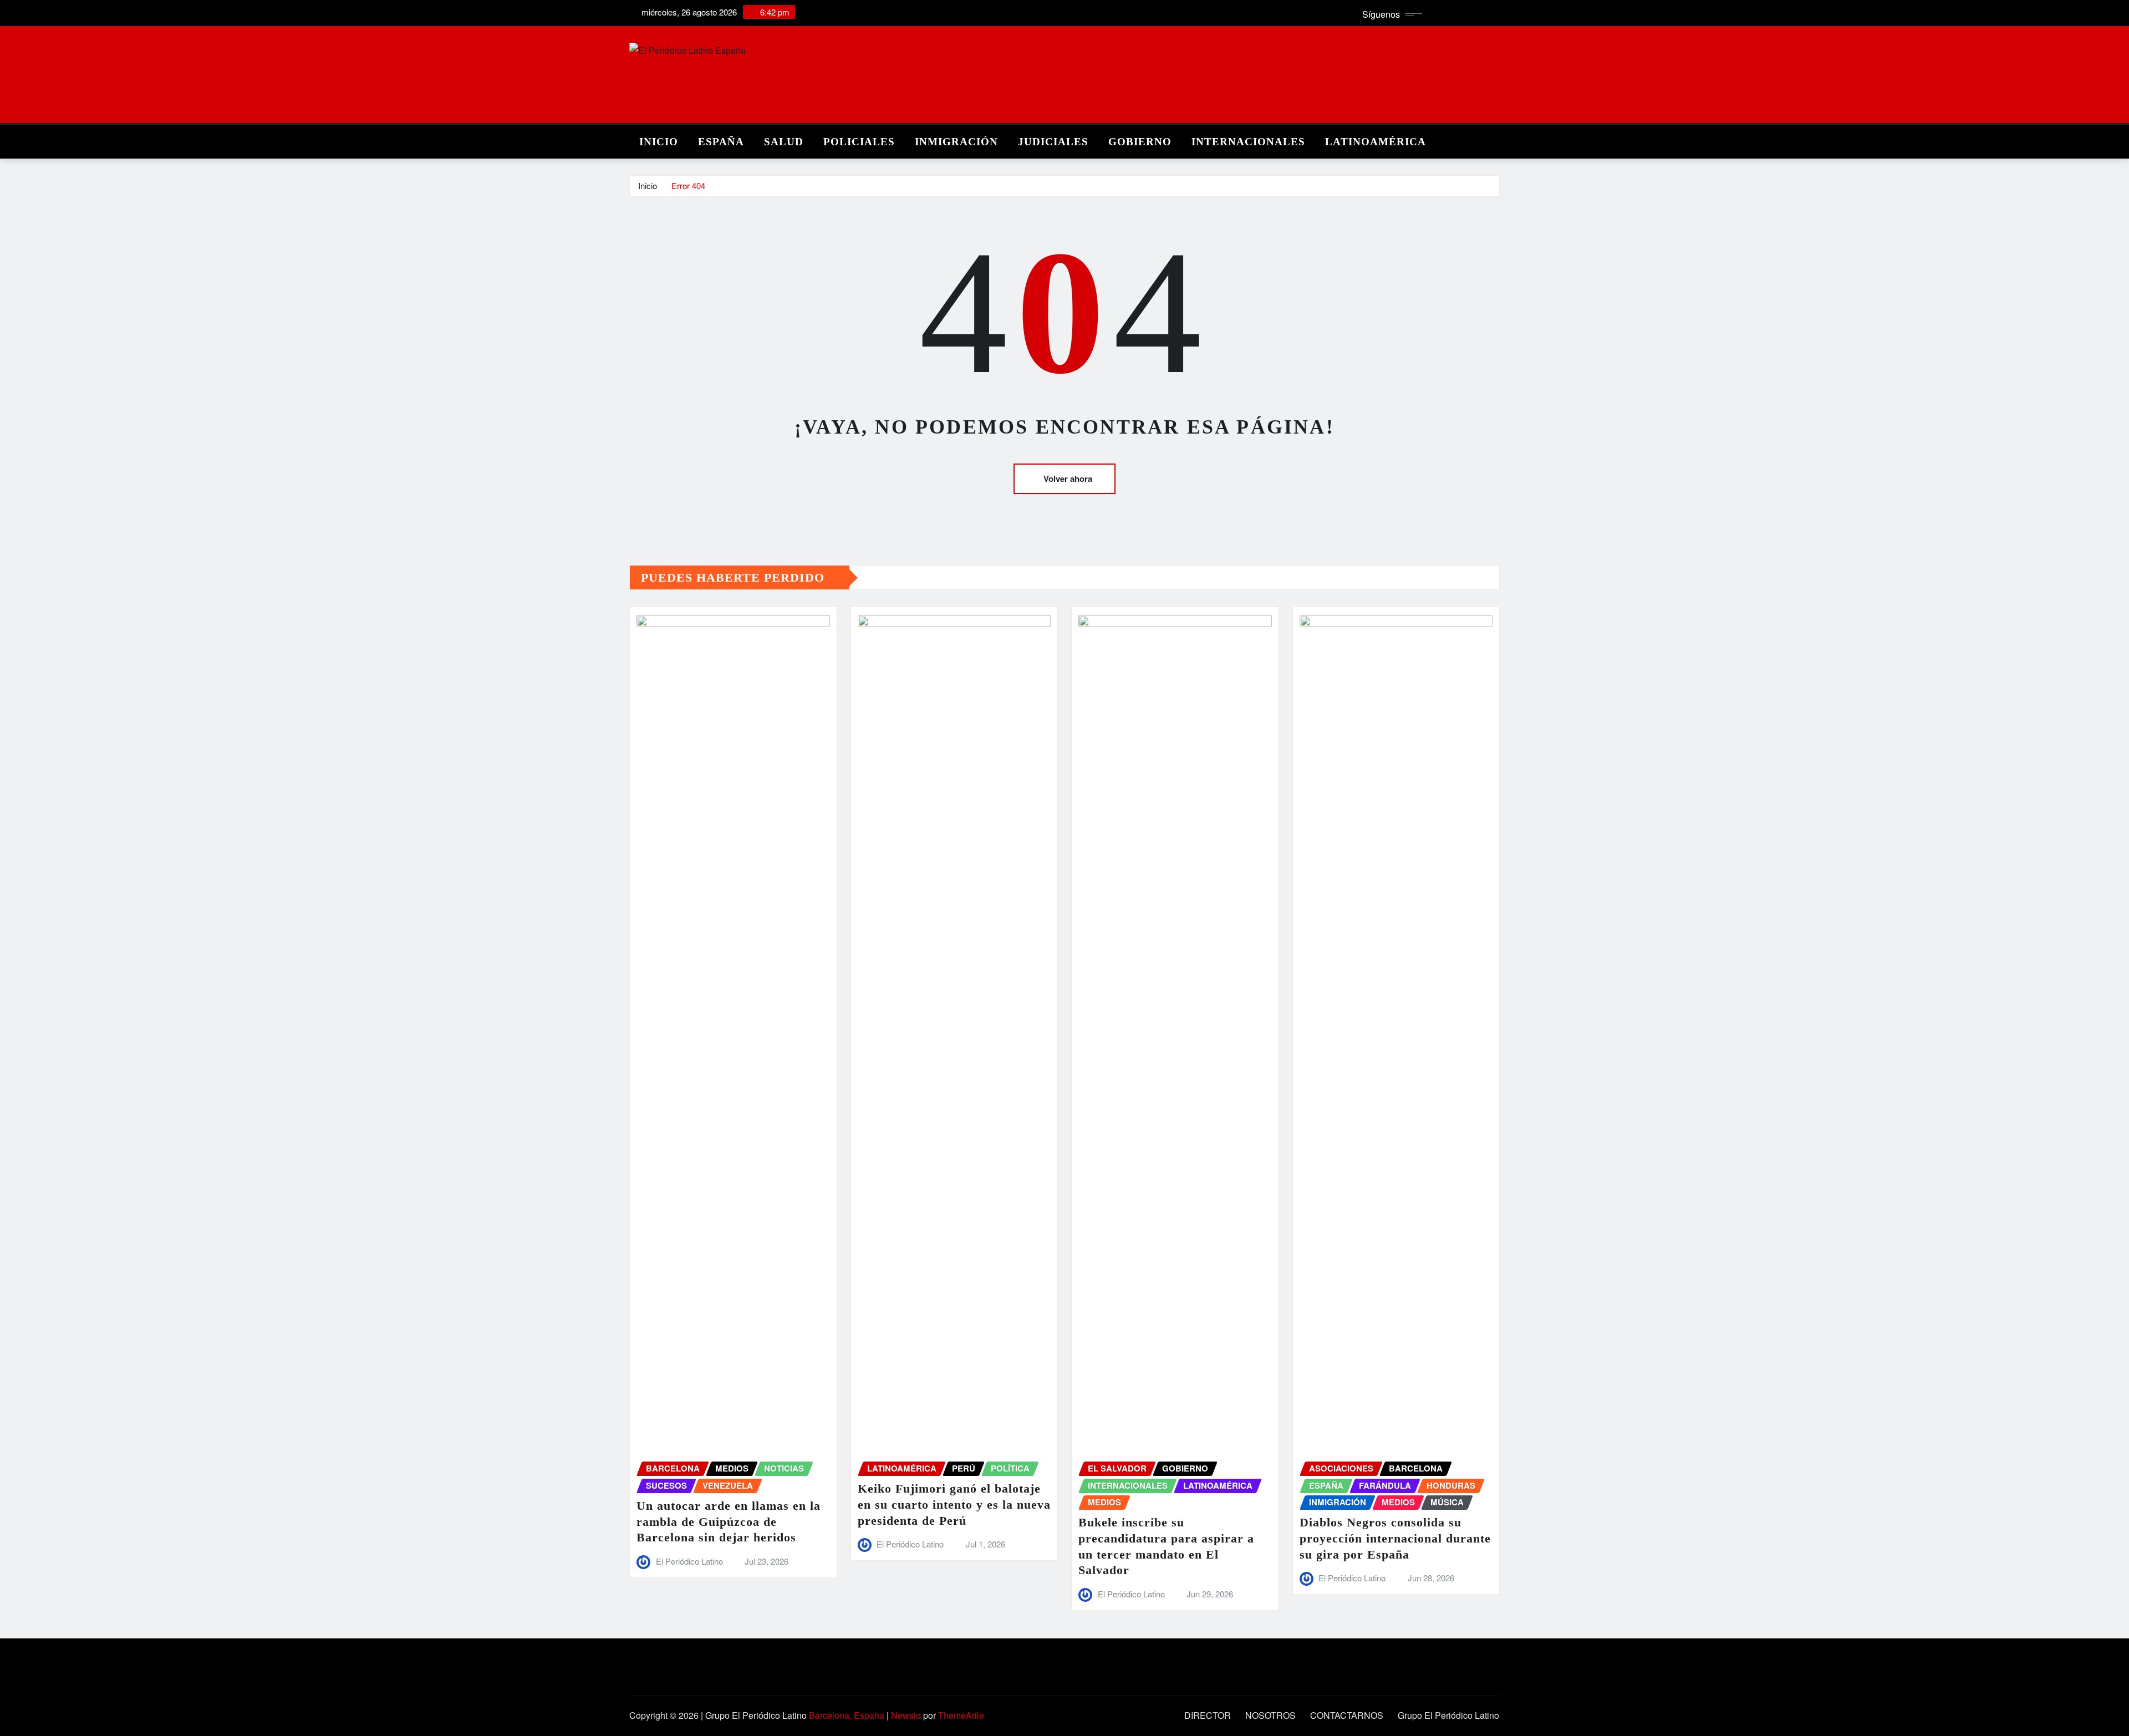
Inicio (659, 142)
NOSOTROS (1270, 1715)
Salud (784, 142)
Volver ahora (1068, 478)
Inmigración (956, 142)
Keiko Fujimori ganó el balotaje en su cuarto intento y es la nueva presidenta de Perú (954, 1504)
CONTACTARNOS (1347, 1715)
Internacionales (1248, 142)
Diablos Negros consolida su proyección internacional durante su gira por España (1395, 1538)
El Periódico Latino (689, 1561)
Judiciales (1053, 142)
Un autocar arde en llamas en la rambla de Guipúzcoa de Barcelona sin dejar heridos (729, 1521)
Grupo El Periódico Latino (1448, 1715)
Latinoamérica (1376, 142)
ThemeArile (961, 1715)
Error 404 (688, 185)
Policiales (859, 142)
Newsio (906, 1715)
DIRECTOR (1208, 1715)
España (721, 142)
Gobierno (1140, 142)
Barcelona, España (847, 1715)
